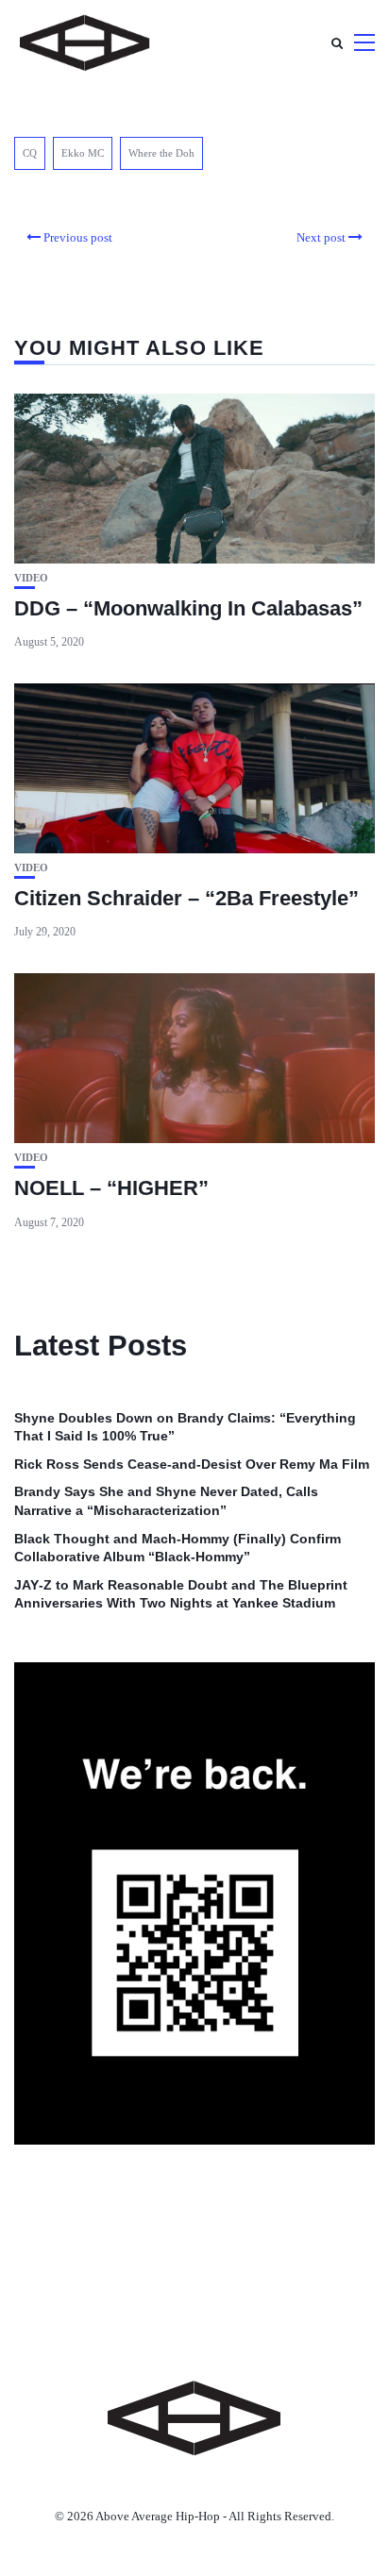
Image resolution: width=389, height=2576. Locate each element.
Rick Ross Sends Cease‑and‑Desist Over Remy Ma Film (192, 1464)
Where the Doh (161, 153)
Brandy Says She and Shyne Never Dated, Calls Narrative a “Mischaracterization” (166, 1501)
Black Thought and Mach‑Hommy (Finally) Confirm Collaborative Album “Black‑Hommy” (178, 1548)
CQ (30, 153)
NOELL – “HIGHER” (111, 1188)
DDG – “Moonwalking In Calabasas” (188, 608)
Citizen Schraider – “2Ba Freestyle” (186, 898)
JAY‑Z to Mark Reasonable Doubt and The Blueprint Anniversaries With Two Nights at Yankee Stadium (181, 1594)
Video (31, 578)
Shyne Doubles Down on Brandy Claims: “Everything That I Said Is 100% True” (185, 1427)
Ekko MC (83, 153)
